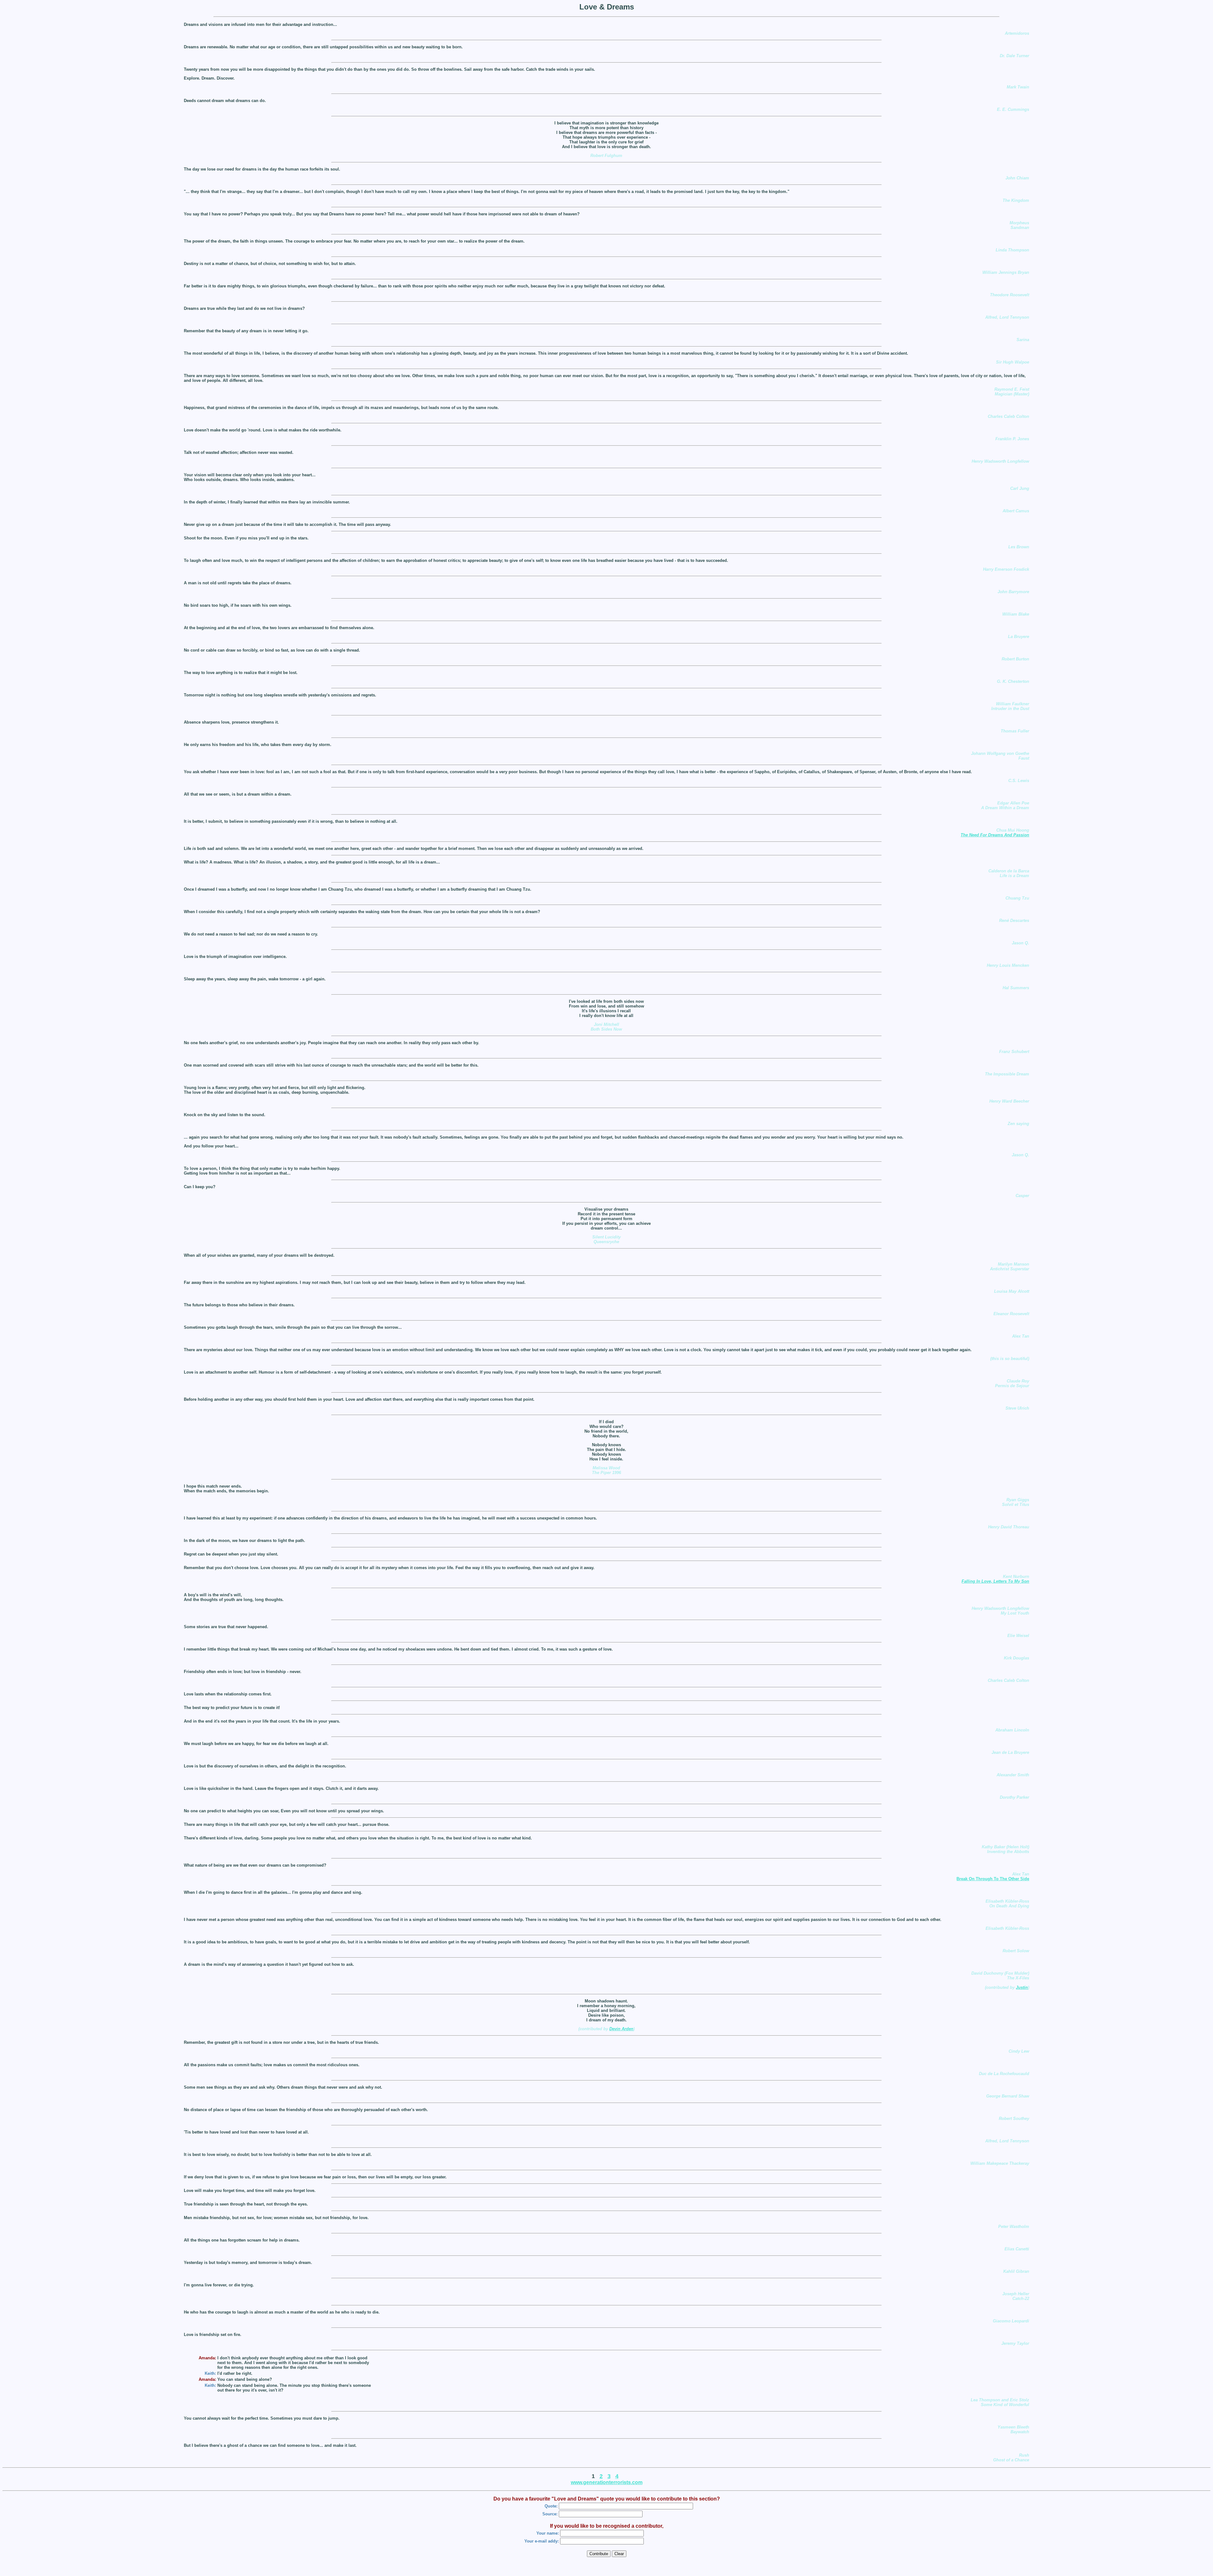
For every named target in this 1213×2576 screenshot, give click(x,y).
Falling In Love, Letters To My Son (995, 1581)
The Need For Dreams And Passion (995, 835)
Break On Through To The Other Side (993, 1879)
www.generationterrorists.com (607, 2482)
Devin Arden (621, 2029)
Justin (1022, 1987)
